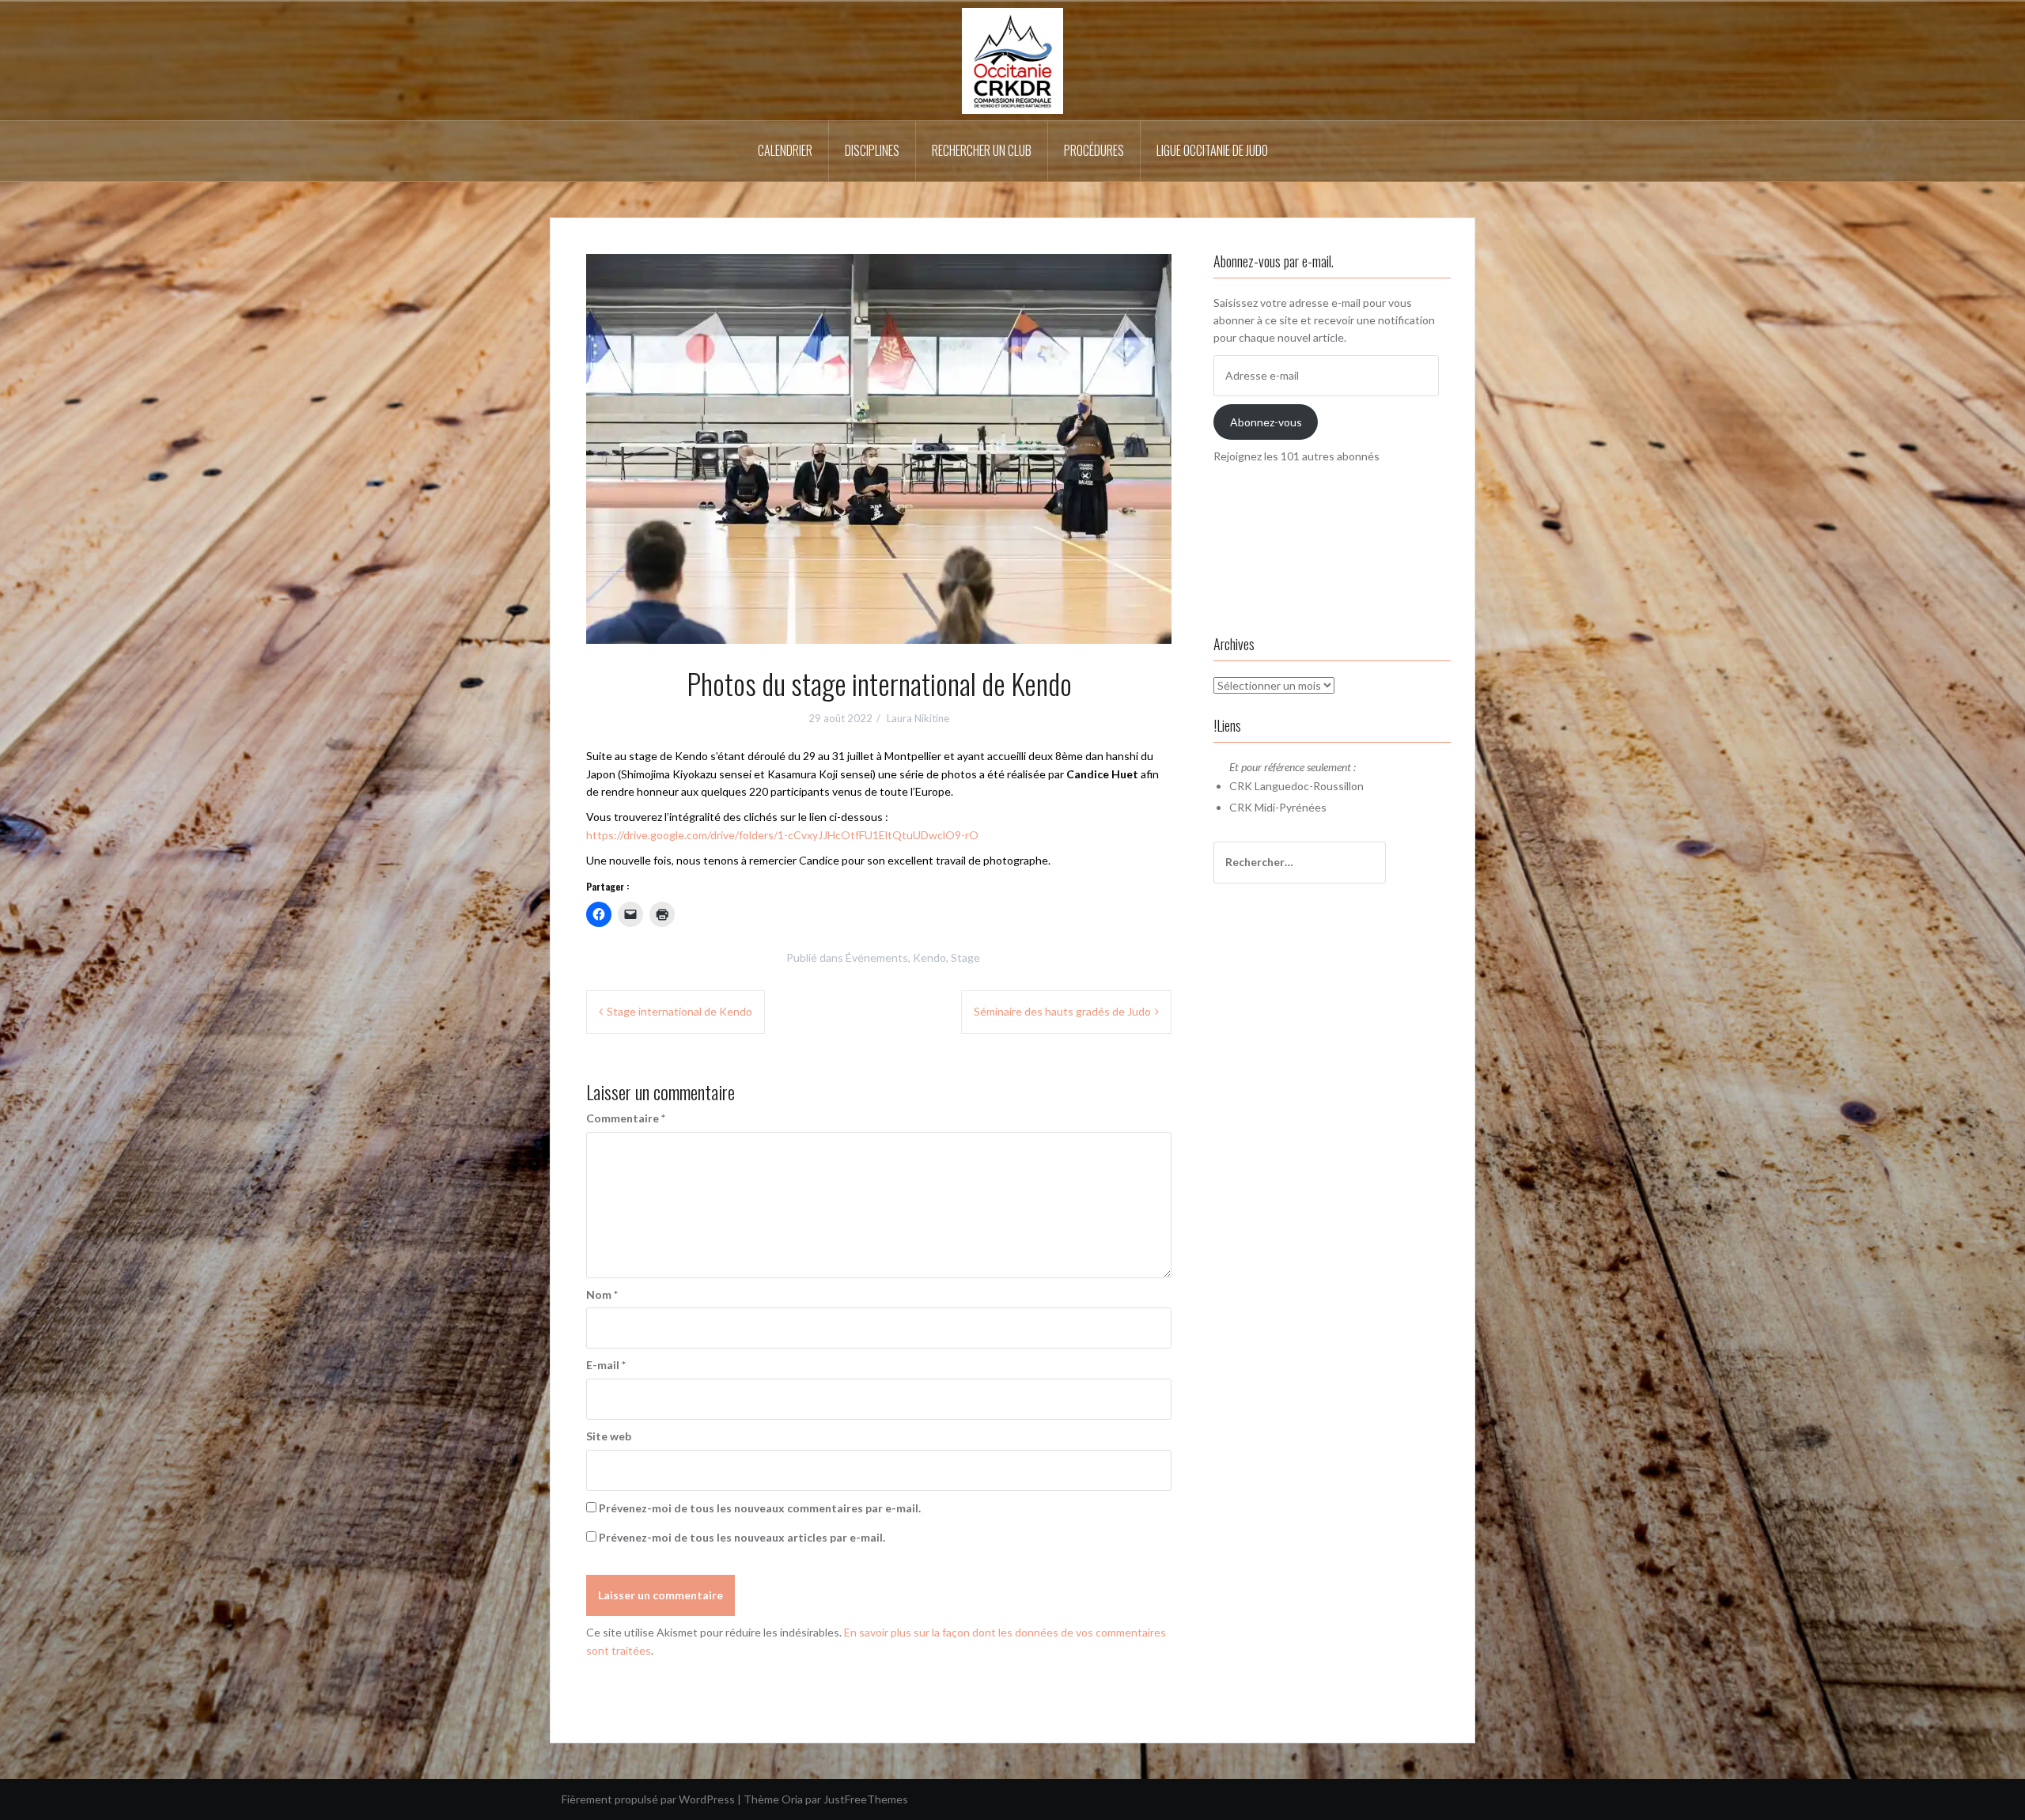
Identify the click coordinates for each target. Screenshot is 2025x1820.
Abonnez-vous (1266, 422)
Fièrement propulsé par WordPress (648, 1799)
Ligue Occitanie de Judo (1212, 150)
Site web (609, 1436)
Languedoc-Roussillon (1309, 786)
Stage (965, 957)
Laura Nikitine (918, 718)
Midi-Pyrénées (1291, 807)
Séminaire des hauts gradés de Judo (1062, 1011)
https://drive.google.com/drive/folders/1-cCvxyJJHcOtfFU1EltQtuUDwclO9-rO (782, 835)
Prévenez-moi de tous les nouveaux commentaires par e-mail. (760, 1508)
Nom (602, 1294)
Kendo (929, 957)
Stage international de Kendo (679, 1011)
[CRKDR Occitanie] (1012, 60)
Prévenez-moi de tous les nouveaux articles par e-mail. (742, 1537)
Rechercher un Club (982, 150)
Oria (792, 1799)
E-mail (606, 1365)
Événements (877, 957)
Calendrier (785, 150)
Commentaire (626, 1118)
